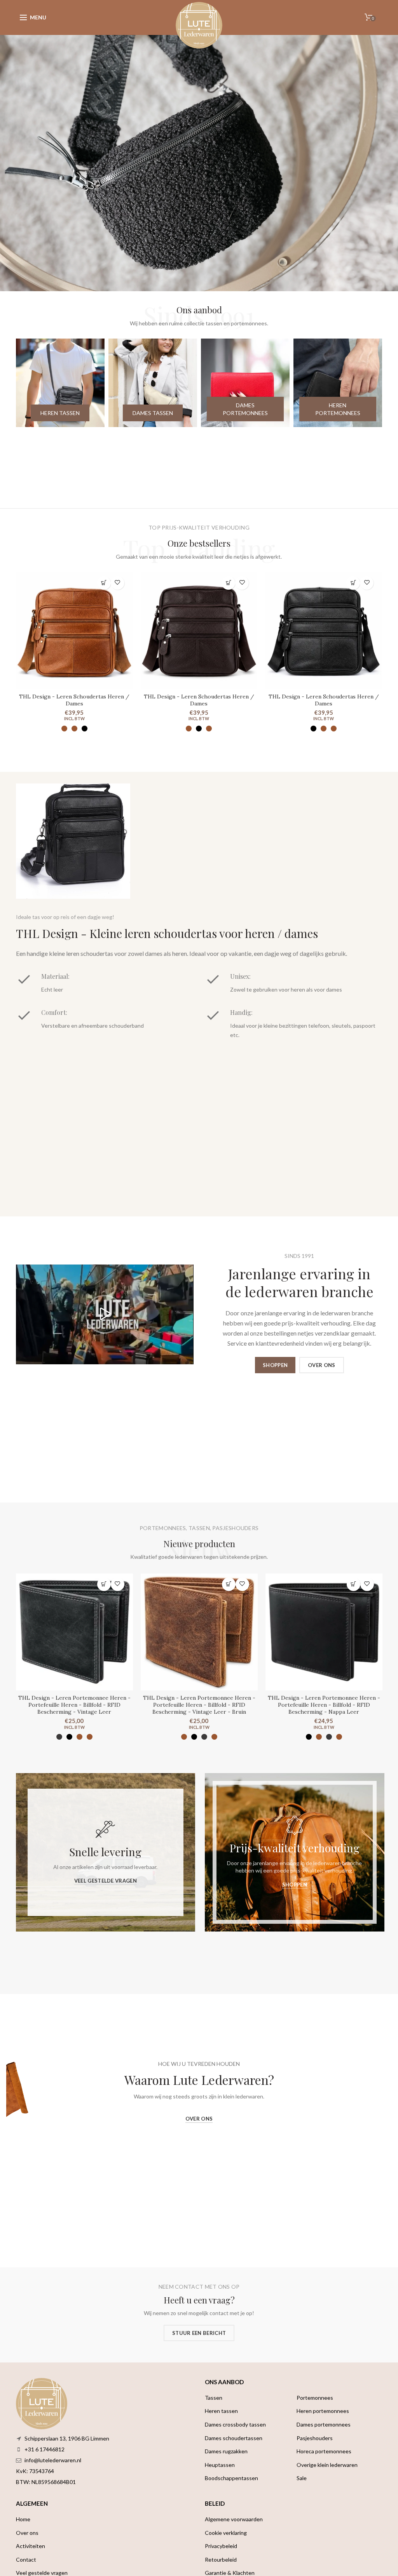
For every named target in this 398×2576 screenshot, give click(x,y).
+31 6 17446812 (45, 2449)
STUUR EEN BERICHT (199, 2333)
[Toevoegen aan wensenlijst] (118, 583)
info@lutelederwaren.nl (53, 2460)
